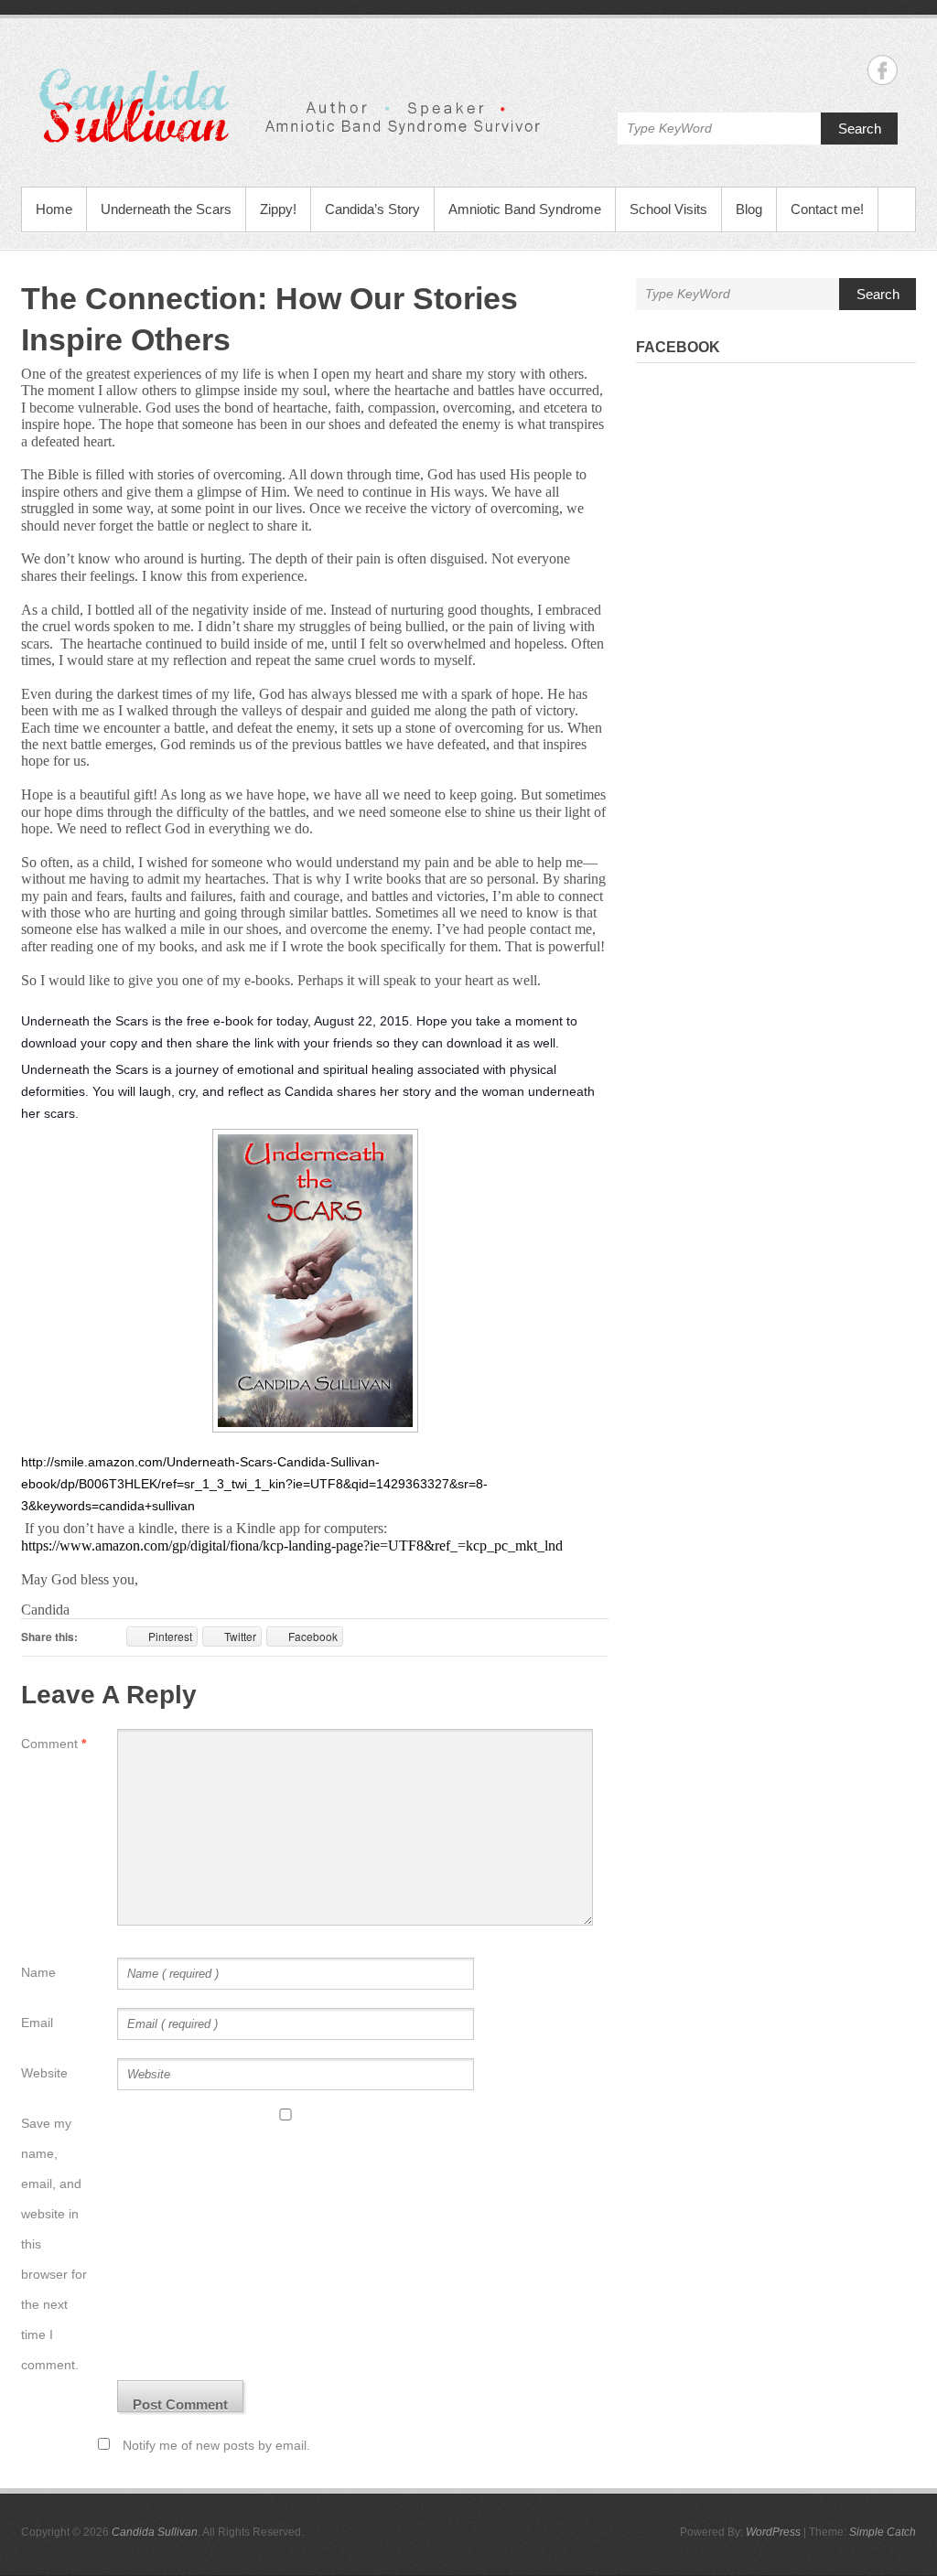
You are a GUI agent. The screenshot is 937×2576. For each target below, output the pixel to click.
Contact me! (827, 209)
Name (38, 1972)
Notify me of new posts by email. (216, 2445)
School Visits (668, 209)
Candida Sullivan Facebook (883, 70)
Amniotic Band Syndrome (525, 209)
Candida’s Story (372, 209)
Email (37, 2023)
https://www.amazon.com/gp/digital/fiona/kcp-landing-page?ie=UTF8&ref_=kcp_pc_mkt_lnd (292, 1546)
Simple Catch (883, 2532)
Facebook (678, 347)
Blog (749, 209)
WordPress (773, 2532)
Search (860, 129)
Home (54, 209)
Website (44, 2073)
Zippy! (278, 209)
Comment (54, 1744)
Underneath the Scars (166, 209)
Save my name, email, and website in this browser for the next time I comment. (54, 2244)
